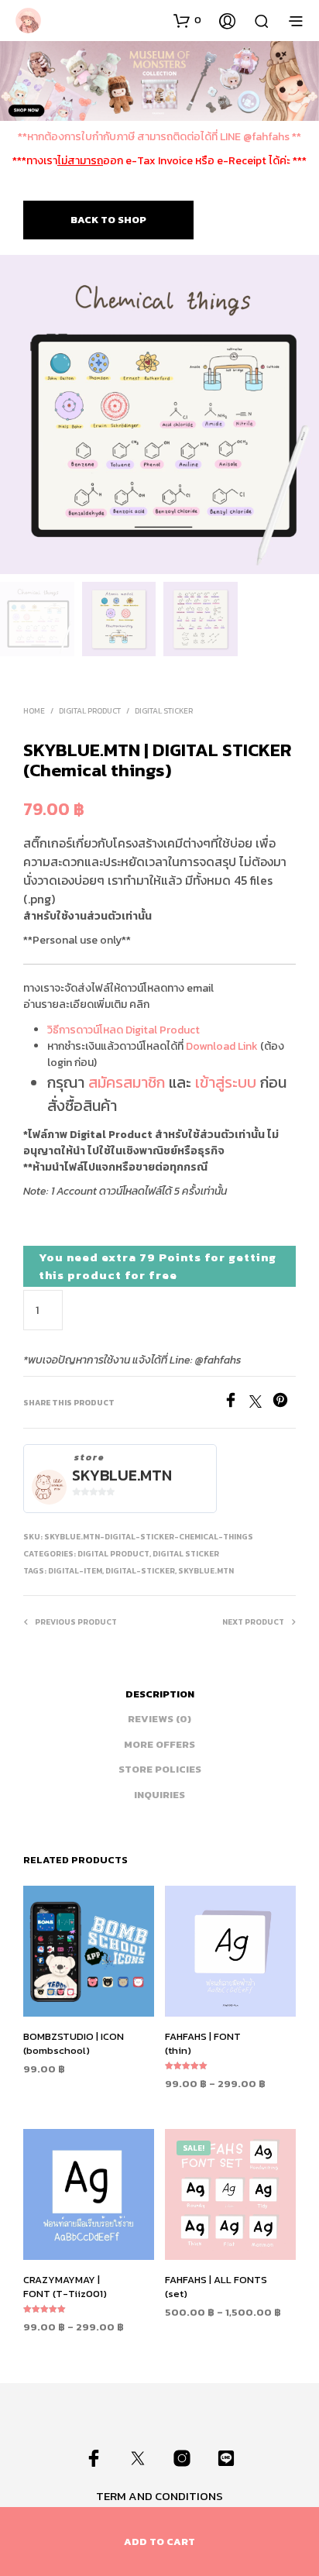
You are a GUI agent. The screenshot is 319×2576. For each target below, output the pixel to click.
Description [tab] (160, 1694)
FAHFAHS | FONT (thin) (203, 2043)
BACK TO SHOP (108, 220)
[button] (187, 20)
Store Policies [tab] (160, 1769)
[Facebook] (236, 1403)
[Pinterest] (284, 1403)
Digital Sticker (164, 711)
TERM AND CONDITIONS (159, 2496)
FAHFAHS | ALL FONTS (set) (216, 2287)
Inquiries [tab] (159, 1795)
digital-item (75, 1571)
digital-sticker (140, 1571)
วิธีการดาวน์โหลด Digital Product (123, 1030)
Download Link (222, 1046)
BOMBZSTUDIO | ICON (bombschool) (74, 2043)
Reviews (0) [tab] (159, 1719)
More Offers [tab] (159, 1744)
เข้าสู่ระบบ (226, 1082)
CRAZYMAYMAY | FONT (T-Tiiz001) (65, 2287)
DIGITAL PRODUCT (90, 711)
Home (34, 711)
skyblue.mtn (122, 1475)
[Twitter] (261, 1403)
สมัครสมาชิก (127, 1082)
